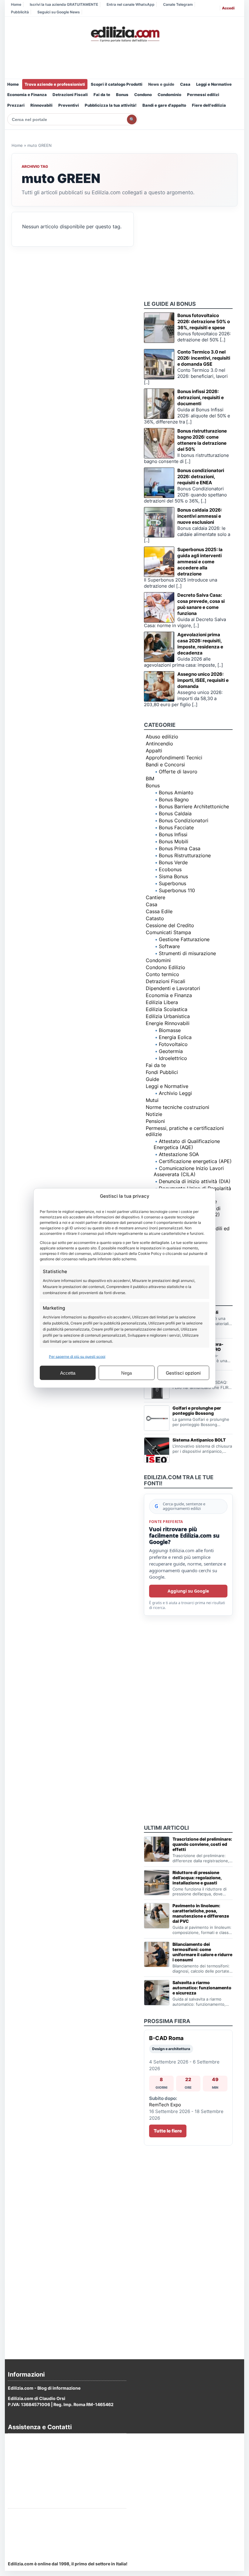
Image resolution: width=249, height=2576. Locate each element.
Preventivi (69, 105)
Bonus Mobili (174, 841)
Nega (126, 1373)
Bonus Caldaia (175, 813)
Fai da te (102, 95)
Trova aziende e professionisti (55, 84)
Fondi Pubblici (162, 1072)
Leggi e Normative (214, 84)
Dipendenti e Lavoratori (173, 988)
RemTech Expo (165, 2105)
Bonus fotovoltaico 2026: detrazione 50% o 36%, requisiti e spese (204, 321)
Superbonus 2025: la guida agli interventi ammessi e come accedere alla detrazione (200, 562)
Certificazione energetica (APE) (195, 1161)
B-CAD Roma (166, 2038)
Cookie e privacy (25, 2457)
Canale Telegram (178, 4)
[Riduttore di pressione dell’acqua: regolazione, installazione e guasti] (157, 1883)
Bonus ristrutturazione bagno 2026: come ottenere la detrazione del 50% (202, 440)
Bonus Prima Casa (180, 848)
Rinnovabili (41, 105)
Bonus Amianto (176, 792)
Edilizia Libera (162, 1002)
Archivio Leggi (175, 1093)
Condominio (169, 95)
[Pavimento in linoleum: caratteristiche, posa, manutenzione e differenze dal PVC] (157, 1916)
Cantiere (155, 897)
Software (169, 946)
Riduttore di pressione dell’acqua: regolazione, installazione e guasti (197, 1878)
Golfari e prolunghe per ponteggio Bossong (197, 1411)
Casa (185, 84)
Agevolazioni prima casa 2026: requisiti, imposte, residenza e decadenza (200, 644)
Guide (152, 1079)
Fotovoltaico (173, 1044)
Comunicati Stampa (168, 932)
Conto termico (162, 974)
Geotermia (171, 1051)
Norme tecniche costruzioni (177, 1107)
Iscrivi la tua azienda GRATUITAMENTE (64, 4)
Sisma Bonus (173, 876)
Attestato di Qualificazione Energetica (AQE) (187, 1144)
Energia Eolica (175, 1037)
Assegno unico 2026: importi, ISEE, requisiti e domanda (203, 680)
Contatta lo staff (25, 2538)
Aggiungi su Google (188, 1591)
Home (16, 4)
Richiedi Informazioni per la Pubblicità (47, 2516)
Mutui (152, 1100)
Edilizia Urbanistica (168, 1016)
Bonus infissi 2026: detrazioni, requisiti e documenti (201, 397)
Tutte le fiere (168, 2131)
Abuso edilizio (162, 737)
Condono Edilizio (165, 967)
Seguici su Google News (59, 12)
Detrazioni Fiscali (70, 95)
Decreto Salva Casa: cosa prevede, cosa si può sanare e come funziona (201, 604)
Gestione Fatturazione (184, 939)
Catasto (155, 918)
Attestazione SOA (179, 1154)
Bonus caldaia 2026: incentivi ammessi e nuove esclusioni (200, 516)
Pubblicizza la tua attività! (111, 105)
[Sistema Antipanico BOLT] (157, 1450)
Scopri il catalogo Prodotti (117, 84)
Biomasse (170, 1030)
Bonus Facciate (176, 827)
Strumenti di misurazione (187, 953)
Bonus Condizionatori (184, 820)
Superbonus (172, 883)
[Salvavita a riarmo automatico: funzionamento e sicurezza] (157, 1993)
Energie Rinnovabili (168, 1023)
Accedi (228, 8)
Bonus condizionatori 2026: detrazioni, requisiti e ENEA (201, 477)
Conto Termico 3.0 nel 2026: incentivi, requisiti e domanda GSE (204, 358)
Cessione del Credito (170, 925)
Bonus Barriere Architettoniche (194, 806)
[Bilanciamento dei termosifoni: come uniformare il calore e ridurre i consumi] (157, 1954)
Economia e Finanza (27, 95)
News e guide (161, 84)
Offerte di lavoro (178, 772)
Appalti (154, 751)
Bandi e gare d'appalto (164, 105)
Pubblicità (20, 12)
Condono (143, 95)
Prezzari (16, 105)
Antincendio (159, 744)
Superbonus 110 (177, 890)
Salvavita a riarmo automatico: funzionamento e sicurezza (202, 1988)
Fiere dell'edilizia (209, 105)
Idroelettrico (173, 1058)
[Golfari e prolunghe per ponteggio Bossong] (157, 1418)
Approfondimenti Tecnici (174, 758)
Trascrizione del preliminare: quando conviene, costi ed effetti (202, 1844)
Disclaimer (19, 2473)
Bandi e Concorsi (165, 765)
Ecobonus (170, 869)
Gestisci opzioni (183, 1373)
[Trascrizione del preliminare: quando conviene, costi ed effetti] (157, 1849)
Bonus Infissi (173, 834)
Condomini (158, 960)
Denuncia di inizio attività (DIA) (195, 1181)
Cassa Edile (159, 911)
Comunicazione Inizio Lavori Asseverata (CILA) (189, 1171)
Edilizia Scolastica (167, 1009)
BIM (150, 779)
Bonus (122, 95)
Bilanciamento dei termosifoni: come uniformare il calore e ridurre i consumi (202, 1952)
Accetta (68, 1373)
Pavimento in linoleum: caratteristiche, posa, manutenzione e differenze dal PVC (201, 1913)
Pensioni (155, 1121)
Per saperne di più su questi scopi (77, 1357)
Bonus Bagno (174, 799)
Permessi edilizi (203, 95)
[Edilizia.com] (124, 34)
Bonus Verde (173, 862)
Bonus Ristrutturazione (185, 855)
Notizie (154, 1114)
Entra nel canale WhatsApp (131, 4)
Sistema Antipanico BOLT (199, 1440)
